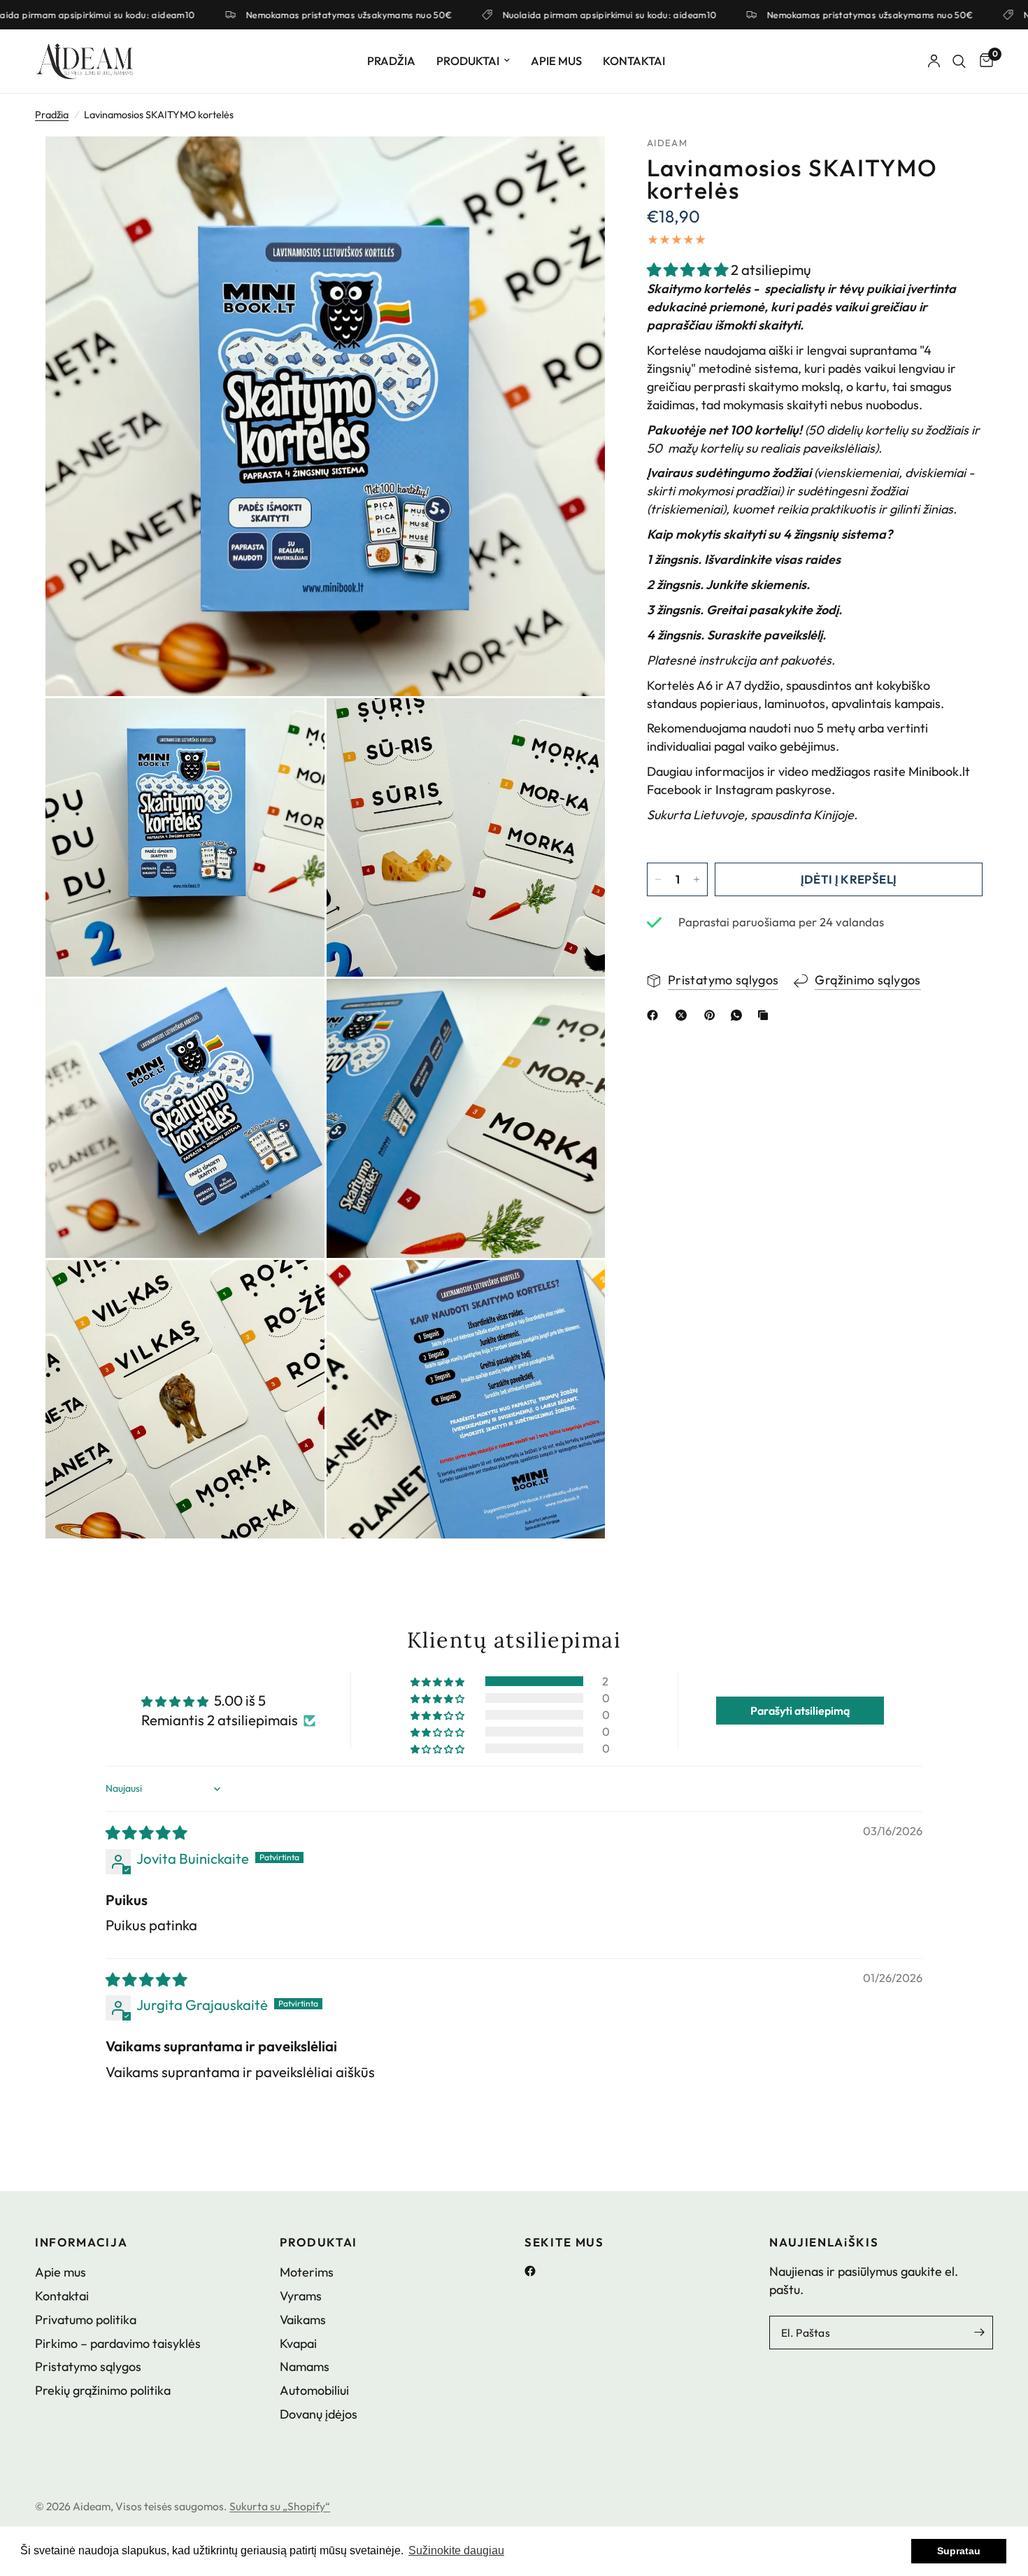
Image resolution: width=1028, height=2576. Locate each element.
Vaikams (303, 2320)
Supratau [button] (959, 2551)
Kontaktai (634, 61)
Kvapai (298, 2343)
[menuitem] (391, 61)
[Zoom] (576, 166)
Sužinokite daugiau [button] (456, 2550)
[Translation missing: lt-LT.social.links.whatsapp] (739, 1015)
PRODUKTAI (319, 2243)
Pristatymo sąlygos (88, 2366)
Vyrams (301, 2296)
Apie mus (556, 61)
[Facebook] (535, 2271)
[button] (689, 270)
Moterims (307, 2272)
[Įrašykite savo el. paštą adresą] (979, 2333)
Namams (305, 2366)
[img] (146, 1833)
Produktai (468, 61)
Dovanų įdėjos (319, 2414)
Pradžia (391, 61)
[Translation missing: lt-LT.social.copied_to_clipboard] (766, 1015)
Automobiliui (314, 2390)
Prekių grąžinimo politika (103, 2390)
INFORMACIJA (81, 2243)
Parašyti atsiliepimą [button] (800, 1711)
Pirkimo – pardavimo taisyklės (118, 2343)
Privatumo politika (86, 2320)
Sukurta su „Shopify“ (280, 2506)
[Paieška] (959, 61)
